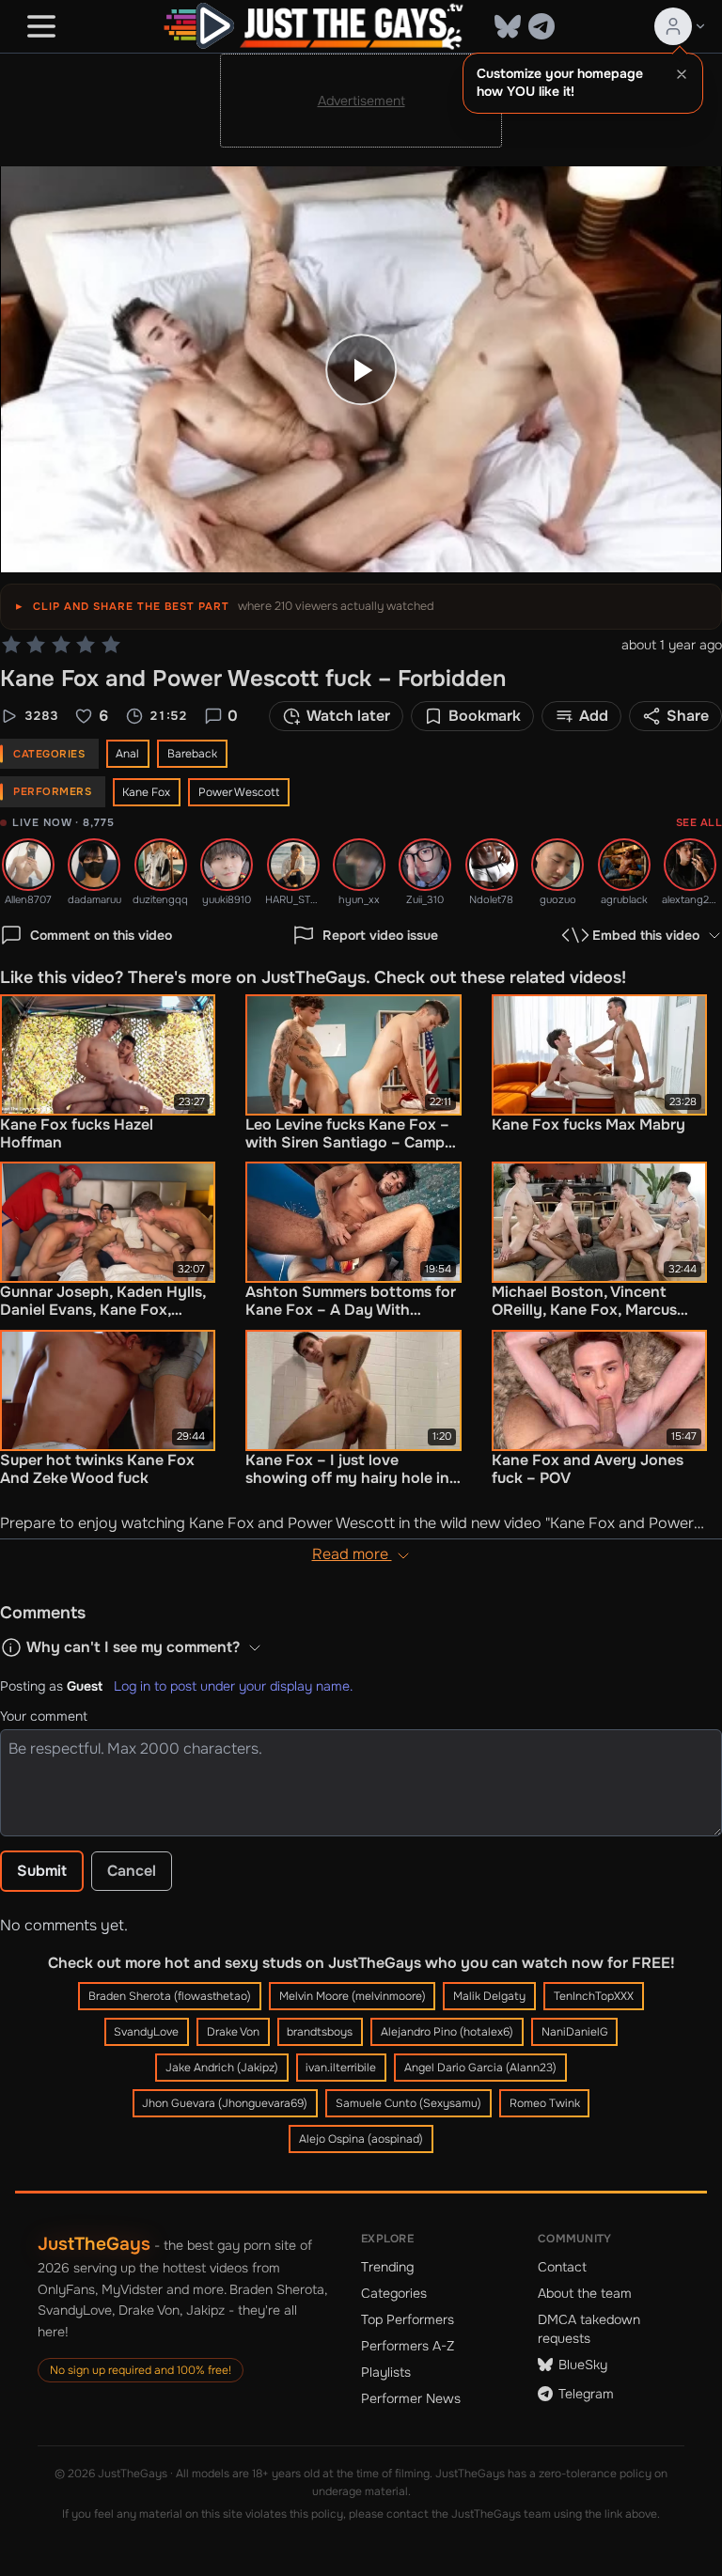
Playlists (386, 2372)
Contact (562, 2267)
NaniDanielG (575, 2032)
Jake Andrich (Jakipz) (222, 2068)
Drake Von (233, 2032)
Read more (352, 1554)
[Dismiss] (682, 74)
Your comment (44, 1716)
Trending (387, 2267)
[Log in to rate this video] (61, 645)
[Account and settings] (681, 26)
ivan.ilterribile (341, 2068)
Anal (127, 754)
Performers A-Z (408, 2346)
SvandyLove (146, 2032)
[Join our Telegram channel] (541, 26)
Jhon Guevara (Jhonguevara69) (225, 2103)
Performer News (411, 2398)
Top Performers (408, 2319)
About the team (585, 2293)
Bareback (192, 754)
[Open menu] (41, 26)
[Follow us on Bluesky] (508, 26)
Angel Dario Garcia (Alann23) (480, 2068)
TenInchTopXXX (594, 1996)
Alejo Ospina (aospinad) (361, 2139)
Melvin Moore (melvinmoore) (353, 1996)
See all (699, 822)
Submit (42, 1871)
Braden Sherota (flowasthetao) (170, 1996)
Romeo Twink (545, 2103)
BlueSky (583, 2365)
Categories (394, 2293)
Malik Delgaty (489, 1996)
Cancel (132, 1871)
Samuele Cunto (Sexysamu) (408, 2103)
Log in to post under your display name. (233, 1686)
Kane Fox (146, 792)
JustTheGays (94, 2244)
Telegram (586, 2394)
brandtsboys (320, 2032)
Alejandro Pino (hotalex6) (447, 2032)
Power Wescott (239, 792)
